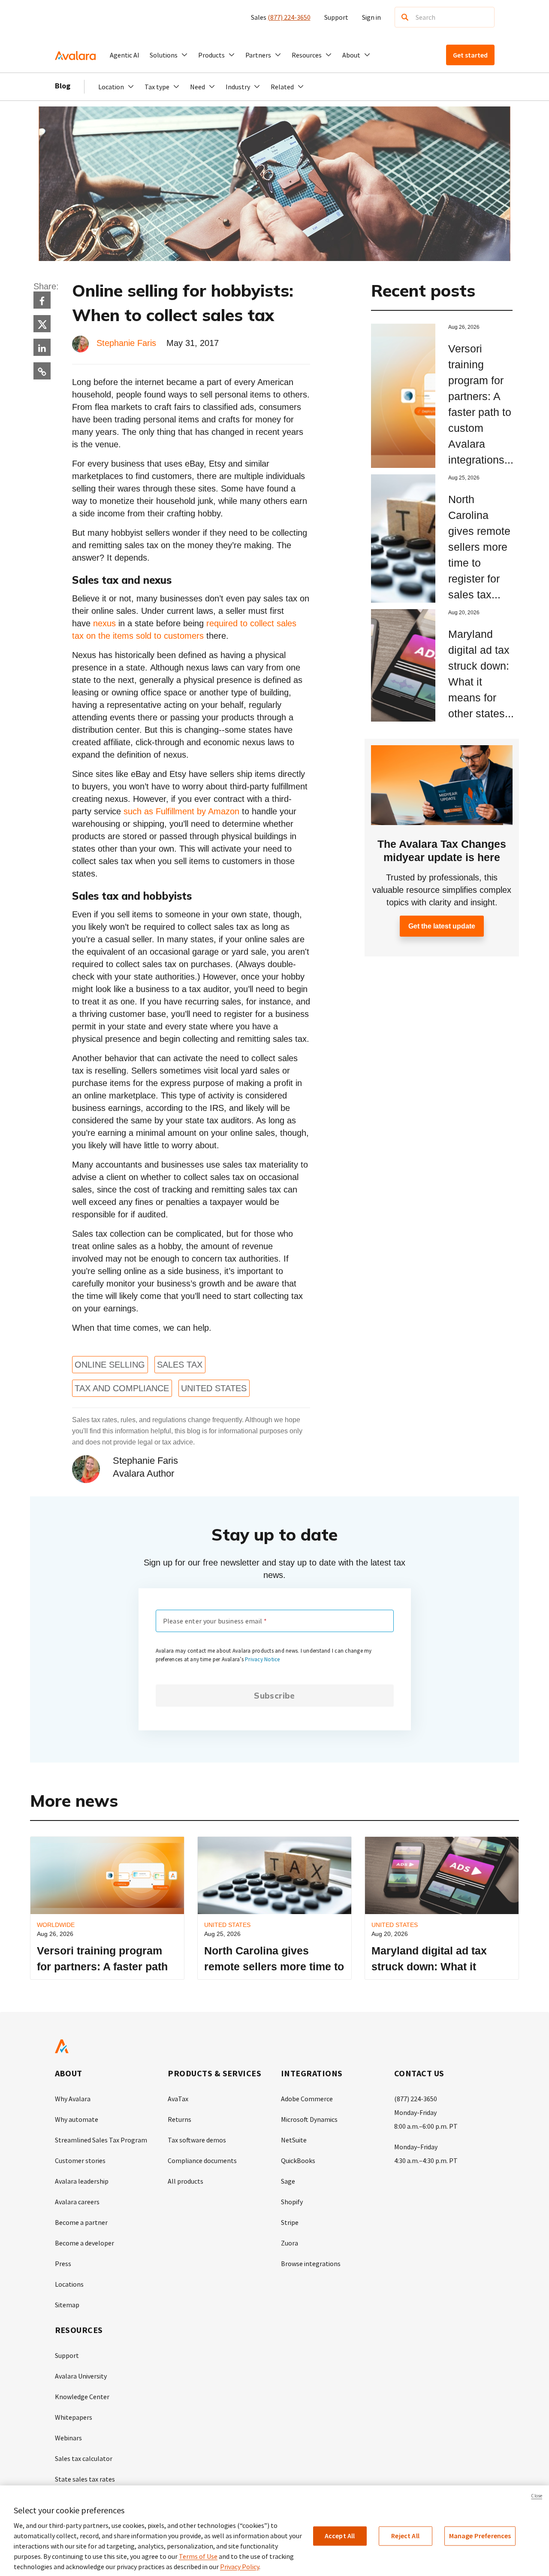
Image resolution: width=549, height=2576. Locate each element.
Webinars (68, 2438)
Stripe (290, 2222)
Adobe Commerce (307, 2099)
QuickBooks (298, 2160)
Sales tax (180, 1365)
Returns (179, 2119)
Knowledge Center (82, 2397)
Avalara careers (77, 2202)
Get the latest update (442, 926)
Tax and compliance (122, 1388)
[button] (169, 55)
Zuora (290, 2243)
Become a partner (81, 2222)
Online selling (110, 1365)
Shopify (292, 2202)
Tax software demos (197, 2140)
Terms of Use (198, 2556)
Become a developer (84, 2243)
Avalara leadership (82, 2181)
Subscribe (274, 1696)
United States (214, 1388)
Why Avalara (73, 2099)
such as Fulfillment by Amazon (181, 811)
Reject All (405, 2536)
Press (63, 2263)
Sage (288, 2181)
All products (186, 2181)
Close (537, 2496)
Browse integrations (311, 2263)
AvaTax (178, 2099)
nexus (104, 623)
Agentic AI (125, 55)
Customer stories (80, 2160)
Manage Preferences (480, 2536)
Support (336, 17)
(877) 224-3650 (289, 17)
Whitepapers (74, 2417)
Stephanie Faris (126, 343)
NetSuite (294, 2140)
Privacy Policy (240, 2567)
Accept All (340, 2536)
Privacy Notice (262, 1659)
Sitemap (67, 2305)
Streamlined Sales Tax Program (101, 2140)
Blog (63, 86)
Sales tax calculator (84, 2458)
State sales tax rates (85, 2479)
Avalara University (81, 2376)
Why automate (77, 2119)
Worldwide (56, 1925)
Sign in (371, 17)
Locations (69, 2284)
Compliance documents (202, 2160)
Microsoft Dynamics (309, 2119)
